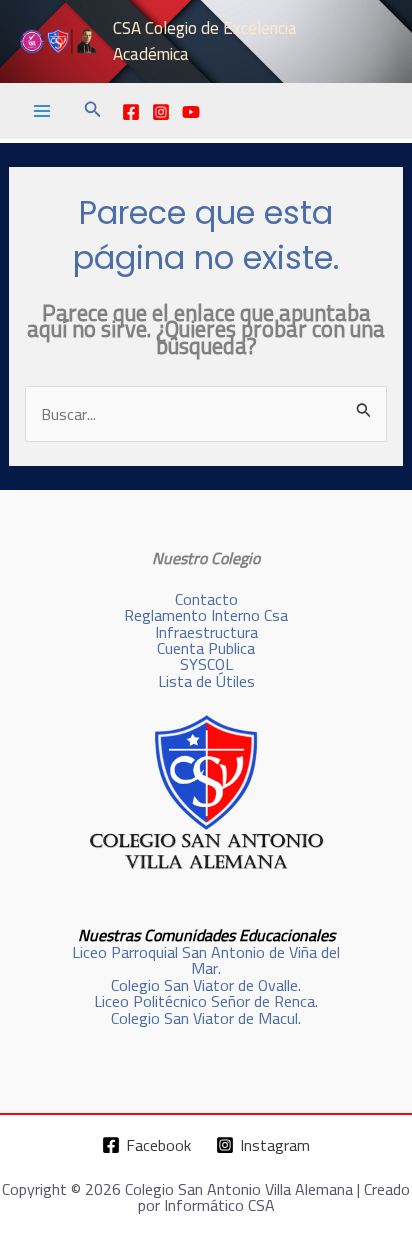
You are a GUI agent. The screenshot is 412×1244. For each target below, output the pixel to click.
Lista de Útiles (206, 681)
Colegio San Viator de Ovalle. (206, 985)
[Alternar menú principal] (42, 111)
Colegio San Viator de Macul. (206, 1018)
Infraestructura (206, 632)
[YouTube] (191, 112)
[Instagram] (161, 112)
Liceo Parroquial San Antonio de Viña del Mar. (206, 960)
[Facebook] (131, 112)
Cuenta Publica (206, 648)
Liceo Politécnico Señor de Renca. (206, 1001)
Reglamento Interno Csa (206, 615)
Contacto (206, 599)
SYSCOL (206, 664)
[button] (93, 111)
